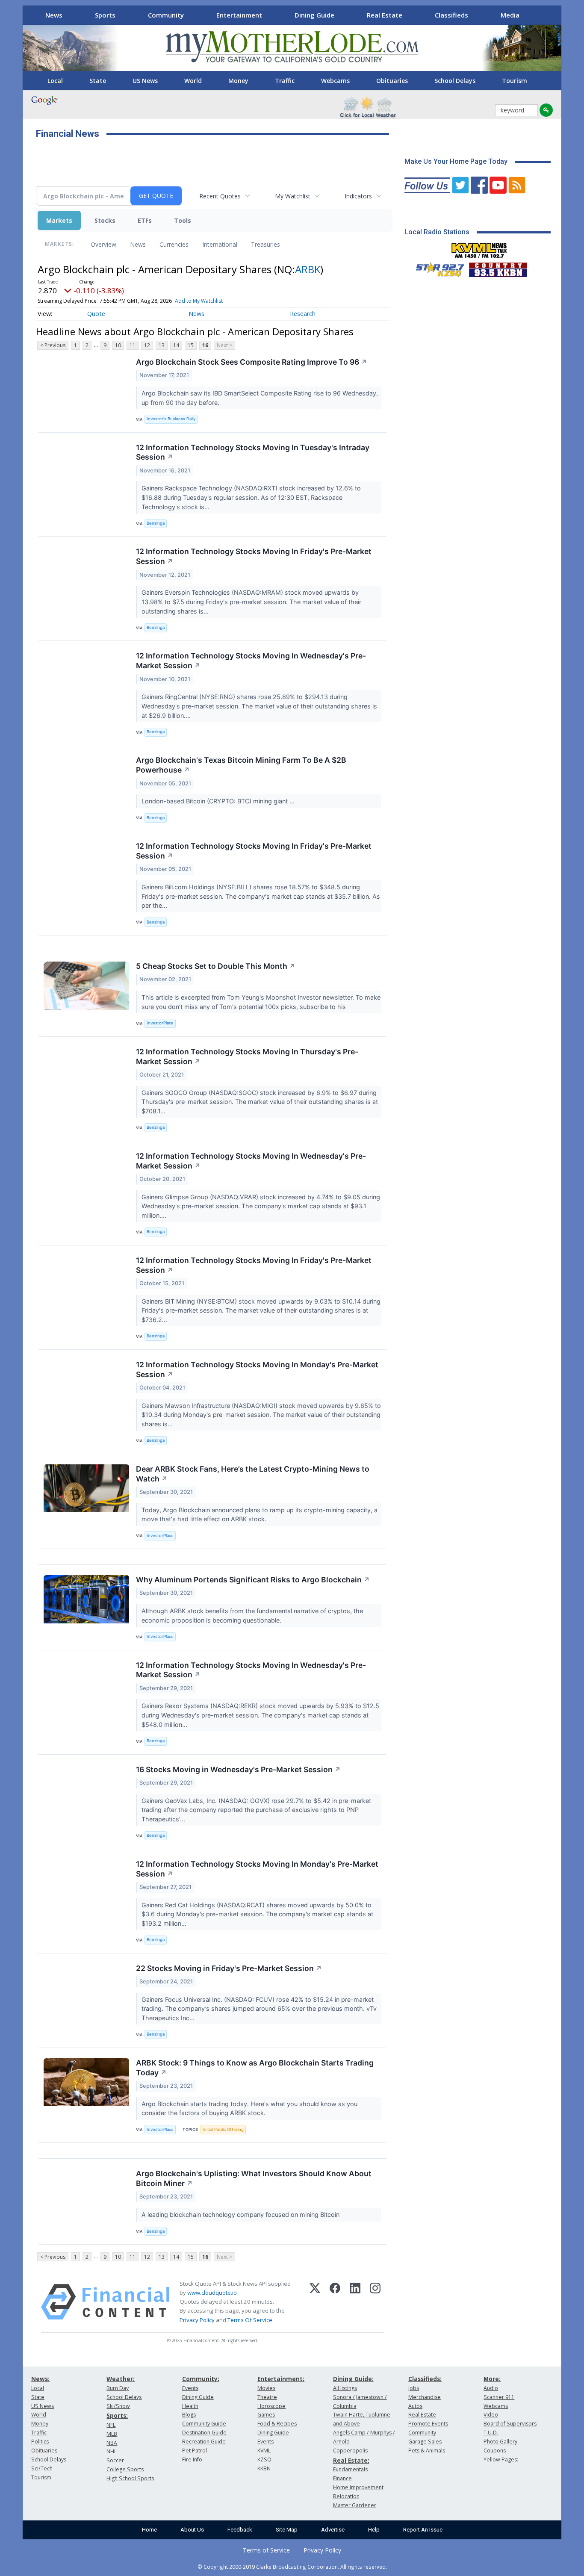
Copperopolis (350, 2451)
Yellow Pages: (501, 2459)
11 (133, 345)
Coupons (495, 2451)
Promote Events (428, 2424)
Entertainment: (281, 2379)
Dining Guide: (353, 2379)
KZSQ (264, 2459)
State (98, 81)
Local (55, 81)
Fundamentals (350, 2469)
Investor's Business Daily (171, 419)
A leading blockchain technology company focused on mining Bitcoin (241, 2215)
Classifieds (451, 15)
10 (118, 345)
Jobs (414, 2388)
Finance (342, 2478)
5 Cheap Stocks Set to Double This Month (216, 966)
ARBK (308, 269)
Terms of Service (266, 2550)
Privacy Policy (197, 2320)
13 (162, 345)
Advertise (333, 2530)
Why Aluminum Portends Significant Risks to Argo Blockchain (253, 1580)
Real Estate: (351, 2460)
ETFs (145, 220)
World (193, 81)
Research (303, 314)
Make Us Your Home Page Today (456, 161)
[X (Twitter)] (315, 2302)
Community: (201, 2379)
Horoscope (271, 2406)
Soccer (115, 2460)
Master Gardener (355, 2505)
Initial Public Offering (223, 2129)
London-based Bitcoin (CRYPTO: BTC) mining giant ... (219, 801)
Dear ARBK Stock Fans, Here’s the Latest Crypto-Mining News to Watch (253, 1474)
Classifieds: (425, 2379)
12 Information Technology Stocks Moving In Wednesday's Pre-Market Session (251, 661)
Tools (183, 220)
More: (492, 2379)
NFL (111, 2425)
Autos (415, 2406)
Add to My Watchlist (199, 301)
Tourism (515, 81)
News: (40, 2379)
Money (238, 81)
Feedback (240, 2530)
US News (145, 81)
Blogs (189, 2415)
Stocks (105, 220)
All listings (345, 2388)
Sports (105, 15)
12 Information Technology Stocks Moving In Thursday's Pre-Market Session (247, 1056)
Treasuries (265, 244)
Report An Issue (423, 2530)
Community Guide (204, 2424)
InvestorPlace (160, 1023)
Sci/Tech (42, 2468)
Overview (103, 244)
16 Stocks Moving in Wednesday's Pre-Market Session (238, 1769)
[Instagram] (375, 2302)
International (220, 244)
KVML (264, 2451)
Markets (59, 220)
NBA (112, 2443)
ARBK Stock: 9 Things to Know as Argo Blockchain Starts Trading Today (255, 2068)
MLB (112, 2434)
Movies (266, 2388)
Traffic (285, 81)
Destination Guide (204, 2433)
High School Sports (130, 2478)
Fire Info (192, 2459)
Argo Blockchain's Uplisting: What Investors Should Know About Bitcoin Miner (254, 2178)
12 (147, 345)
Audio (491, 2388)
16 (205, 345)
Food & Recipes (277, 2424)
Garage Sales (425, 2442)
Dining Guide (314, 15)
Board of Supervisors (510, 2424)
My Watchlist (293, 196)
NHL (112, 2451)
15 (191, 345)
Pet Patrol (195, 2451)
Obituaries (392, 81)
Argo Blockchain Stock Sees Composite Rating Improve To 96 (252, 362)
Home (149, 2530)
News (54, 15)
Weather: (121, 2379)
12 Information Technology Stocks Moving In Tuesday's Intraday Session (253, 452)
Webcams (335, 81)
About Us (192, 2530)
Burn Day (118, 2388)
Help (374, 2530)
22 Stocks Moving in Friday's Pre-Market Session (229, 1968)
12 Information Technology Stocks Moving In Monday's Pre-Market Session (257, 1369)
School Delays (455, 81)
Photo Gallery (500, 2442)
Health (190, 2406)
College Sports (125, 2469)
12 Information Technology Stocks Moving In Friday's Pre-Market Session (254, 556)
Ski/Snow (118, 2406)
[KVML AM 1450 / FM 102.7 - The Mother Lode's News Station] (479, 248)
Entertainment (239, 15)
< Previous (53, 345)
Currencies (174, 244)
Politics (40, 2442)
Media (510, 15)
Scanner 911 (499, 2397)
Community (166, 15)
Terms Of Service (250, 2320)
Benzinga (156, 523)
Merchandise (425, 2397)
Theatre (267, 2397)
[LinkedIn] (355, 2302)
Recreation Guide (204, 2442)
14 (176, 345)
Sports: (117, 2415)
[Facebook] (335, 2302)
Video (491, 2415)
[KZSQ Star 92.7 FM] (436, 268)
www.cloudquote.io (212, 2293)
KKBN (264, 2468)
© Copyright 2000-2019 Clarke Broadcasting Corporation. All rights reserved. (292, 2567)
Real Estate (385, 15)
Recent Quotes (220, 196)
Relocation (346, 2496)
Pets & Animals (427, 2451)
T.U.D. (491, 2433)
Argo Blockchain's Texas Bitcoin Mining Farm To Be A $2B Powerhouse (241, 765)
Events (190, 2388)
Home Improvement (358, 2487)
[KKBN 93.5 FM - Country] (498, 268)
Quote (96, 314)
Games (266, 2415)
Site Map (287, 2530)
